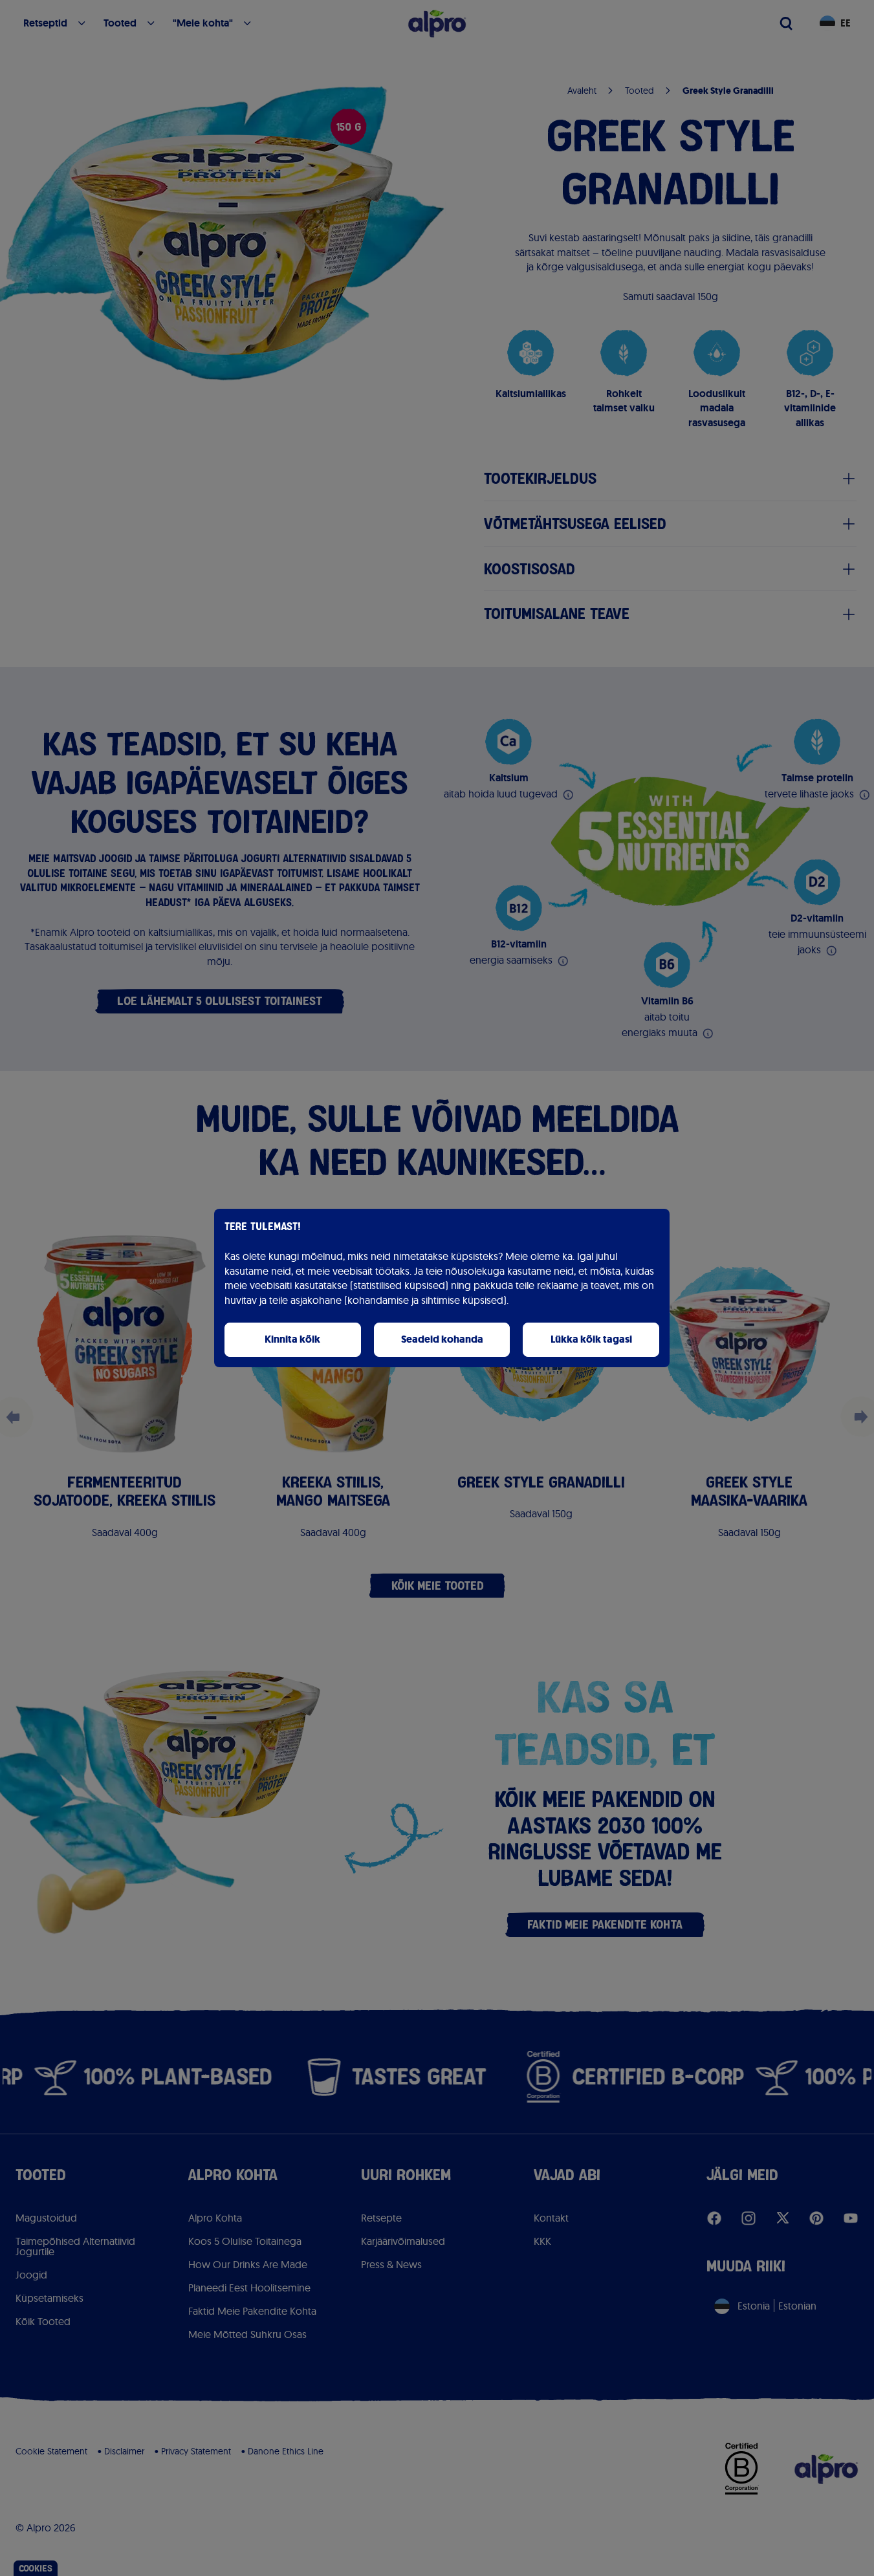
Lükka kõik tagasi (591, 1339)
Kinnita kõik (292, 1339)
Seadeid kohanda (442, 1339)
